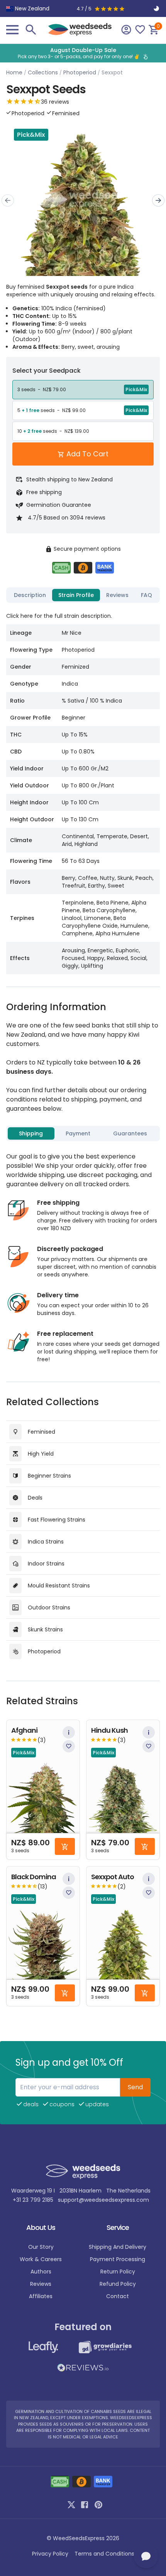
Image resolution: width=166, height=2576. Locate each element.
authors (41, 2272)
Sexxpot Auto (113, 1877)
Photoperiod (80, 72)
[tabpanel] (83, 790)
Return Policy (118, 2272)
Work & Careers (41, 2259)
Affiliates (41, 2296)
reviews (41, 2284)
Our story (41, 2247)
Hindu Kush (109, 1731)
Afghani (24, 1731)
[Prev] (8, 200)
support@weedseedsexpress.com (103, 2200)
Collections (43, 72)
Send (135, 2087)
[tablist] (83, 595)
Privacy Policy (50, 2554)
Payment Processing (118, 2259)
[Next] (158, 200)
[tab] (30, 595)
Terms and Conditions (104, 2554)
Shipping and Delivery (118, 2247)
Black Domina (34, 1877)
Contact (118, 2296)
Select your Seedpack (47, 371)
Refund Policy (118, 2284)
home (14, 72)
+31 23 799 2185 (33, 2200)
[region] (83, 53)
